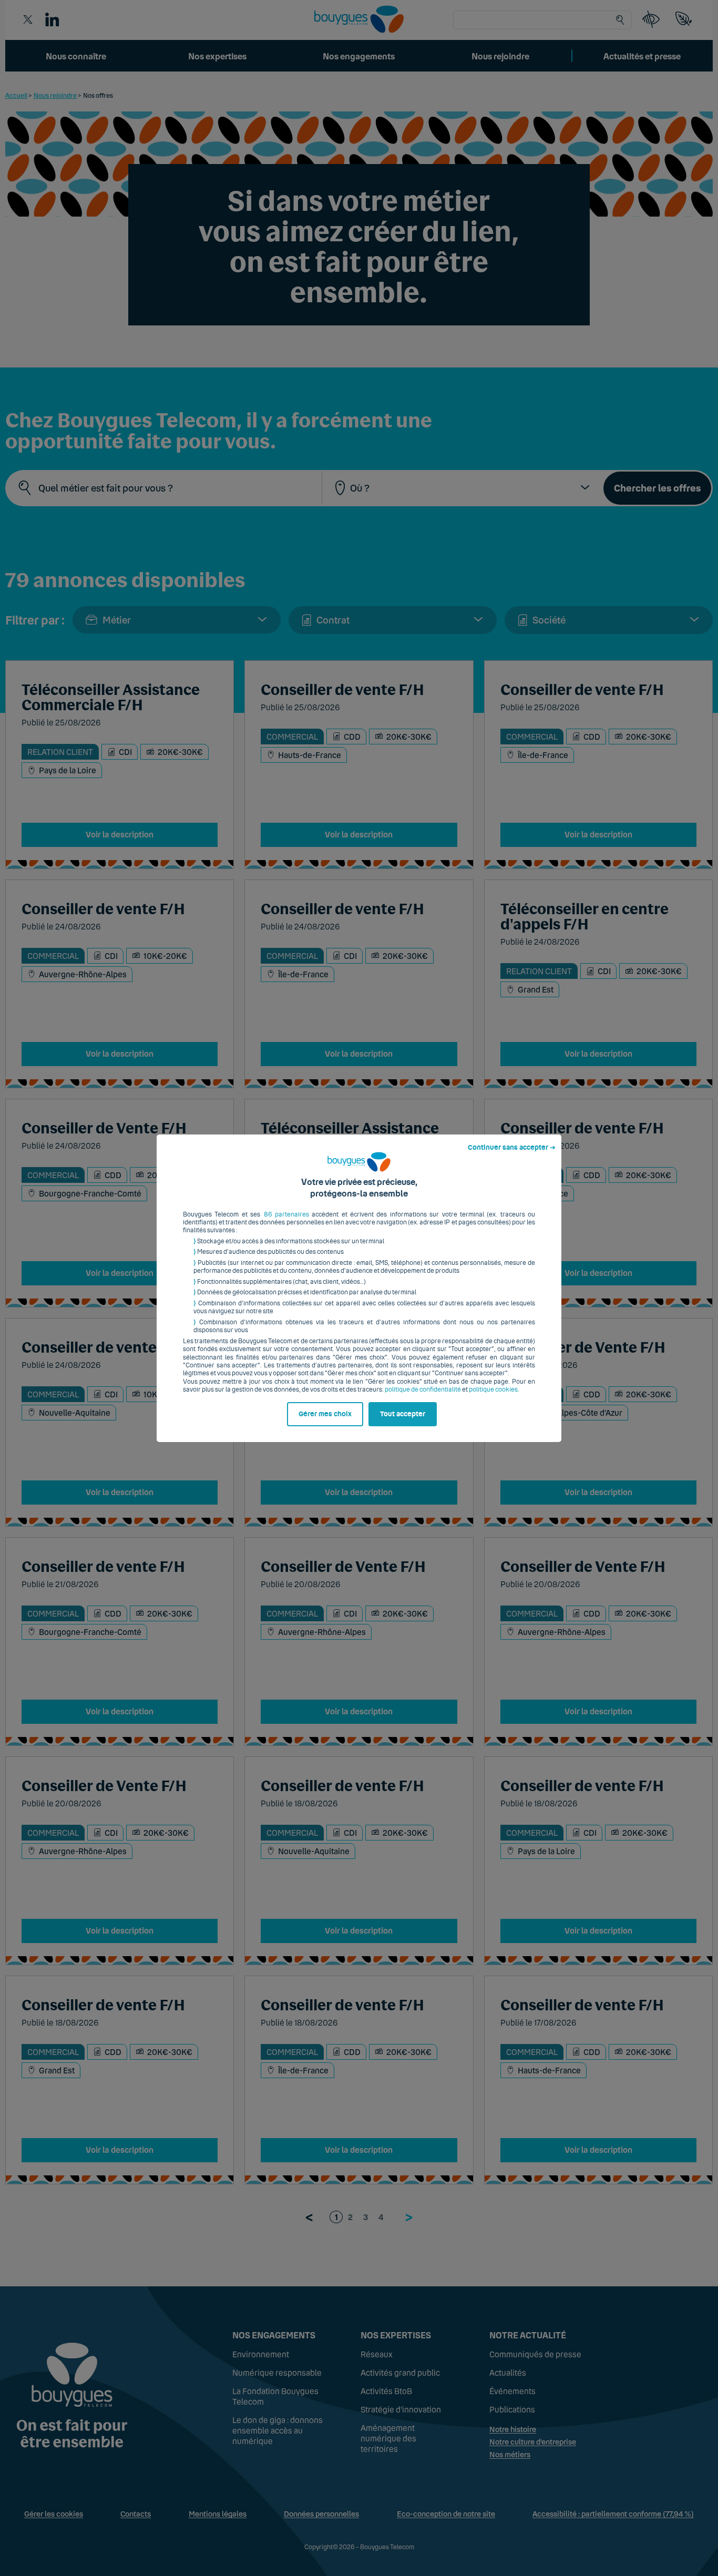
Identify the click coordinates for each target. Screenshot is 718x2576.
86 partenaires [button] (286, 1214)
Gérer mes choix (325, 1414)
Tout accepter (403, 1414)
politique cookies (493, 1389)
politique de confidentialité (423, 1389)
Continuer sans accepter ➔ (512, 1148)
